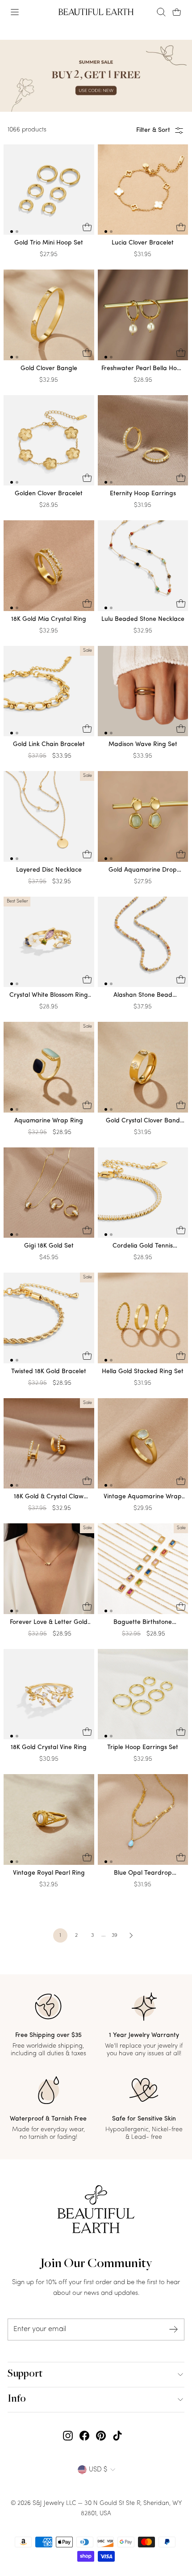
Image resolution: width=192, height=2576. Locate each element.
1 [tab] (12, 232)
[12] (49, 192)
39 (115, 1935)
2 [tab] (17, 232)
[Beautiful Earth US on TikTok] (117, 2436)
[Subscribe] (174, 2329)
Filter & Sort (153, 130)
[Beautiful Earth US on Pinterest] (101, 2436)
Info (17, 2399)
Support (25, 2374)
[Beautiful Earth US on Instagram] (68, 2436)
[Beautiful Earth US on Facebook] (84, 2436)
